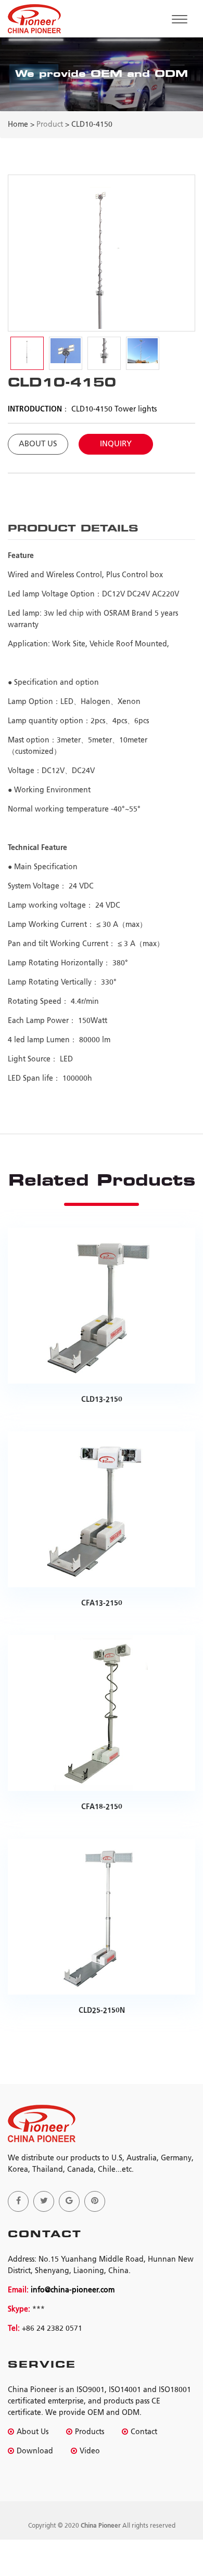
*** (37, 2309)
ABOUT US (38, 444)
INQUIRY (116, 444)
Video (90, 2451)
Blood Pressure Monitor (51, 2515)
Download (35, 2451)
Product (50, 125)
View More (98, 1284)
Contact (144, 2432)
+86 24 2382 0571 (52, 2329)
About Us (33, 2432)
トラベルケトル (127, 2515)
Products (90, 2432)
